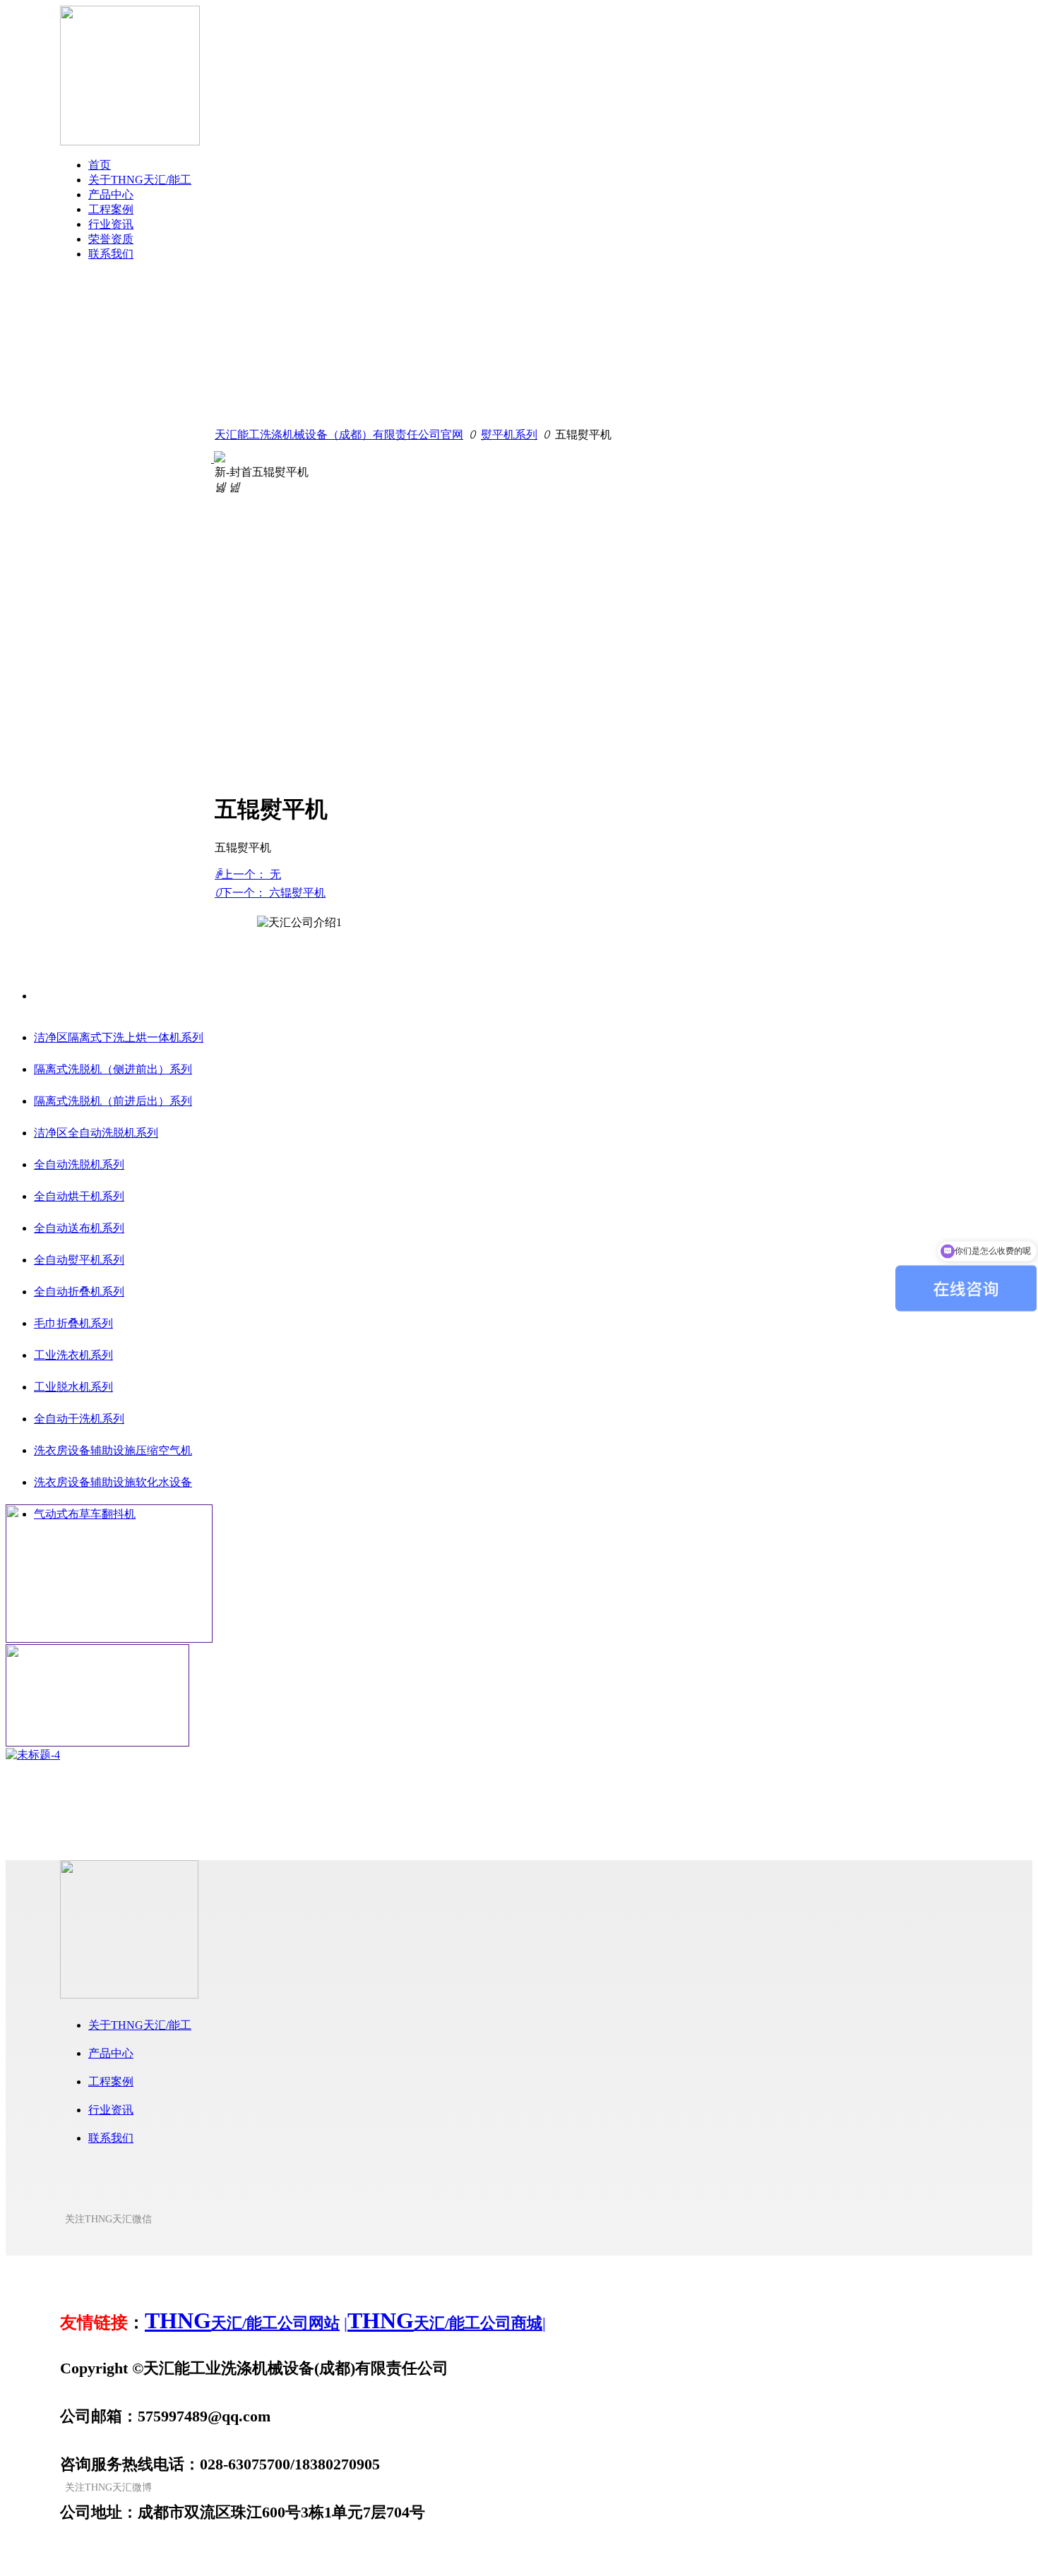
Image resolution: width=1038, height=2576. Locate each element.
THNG (178, 2320)
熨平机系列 (509, 435)
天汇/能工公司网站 (275, 2323)
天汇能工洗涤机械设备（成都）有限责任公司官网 (339, 435)
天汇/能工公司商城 (478, 2323)
